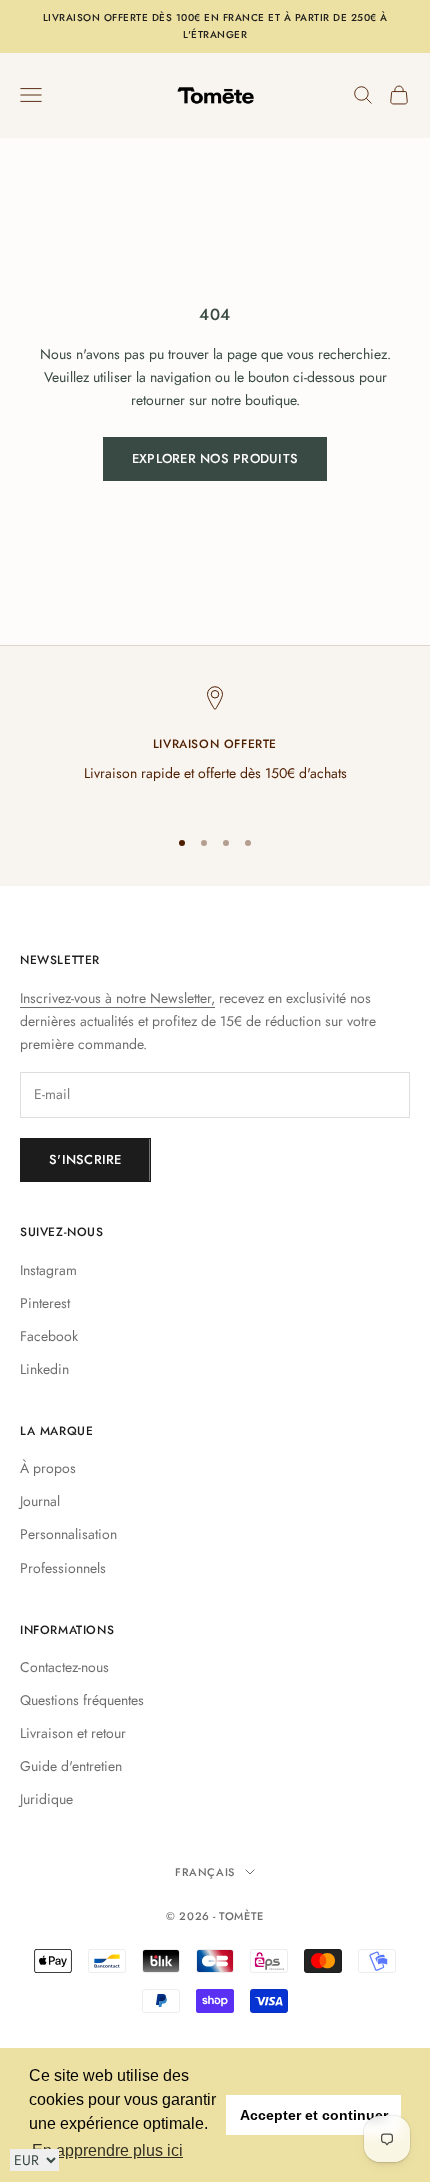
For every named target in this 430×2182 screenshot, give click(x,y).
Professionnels (63, 1568)
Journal (40, 1501)
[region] (215, 747)
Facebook (49, 1336)
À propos (48, 1468)
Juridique (46, 1799)
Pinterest (45, 1303)
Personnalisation (68, 1534)
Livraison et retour (73, 1733)
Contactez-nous (64, 1667)
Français (204, 1872)
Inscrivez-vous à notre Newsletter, (117, 998)
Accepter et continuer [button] (314, 2115)
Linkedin (44, 1369)
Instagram (48, 1270)
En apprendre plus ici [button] (107, 2150)
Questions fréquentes (82, 1700)
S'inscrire (85, 1159)
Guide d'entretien (71, 1766)
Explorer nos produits (215, 458)
